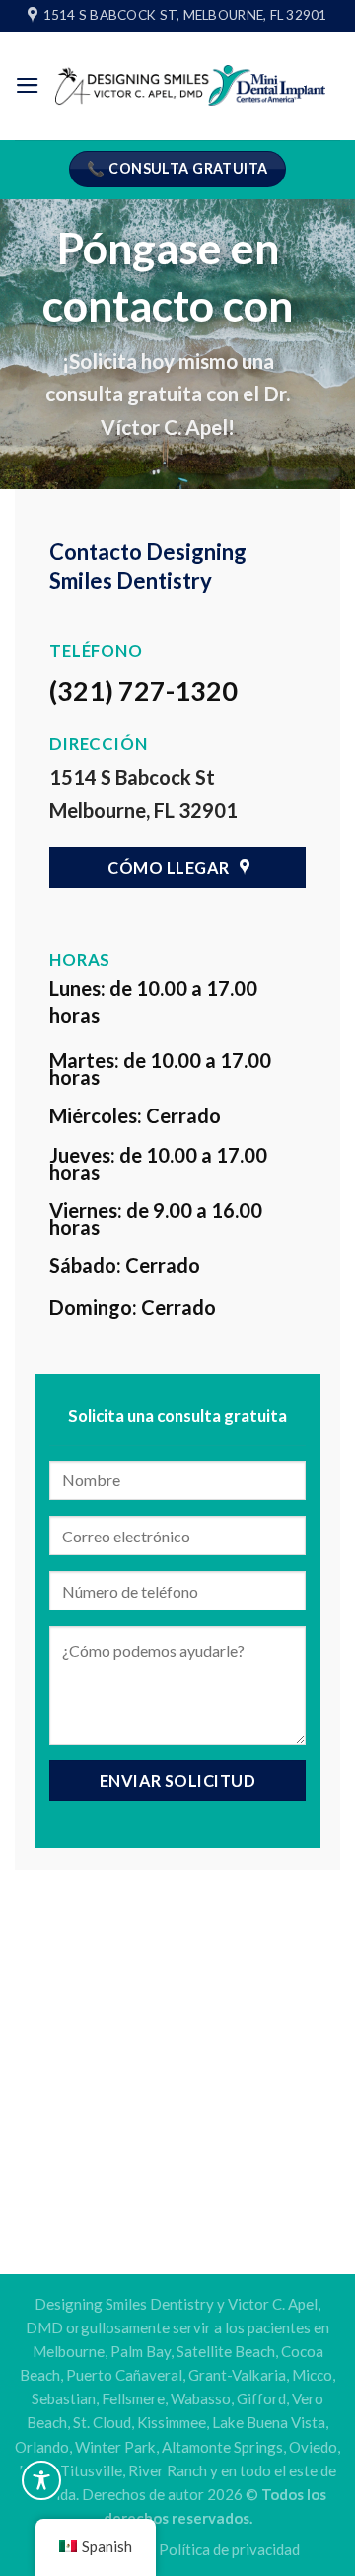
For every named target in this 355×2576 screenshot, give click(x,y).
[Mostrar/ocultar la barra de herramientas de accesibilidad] (41, 2480)
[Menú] (28, 85)
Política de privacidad (229, 2549)
